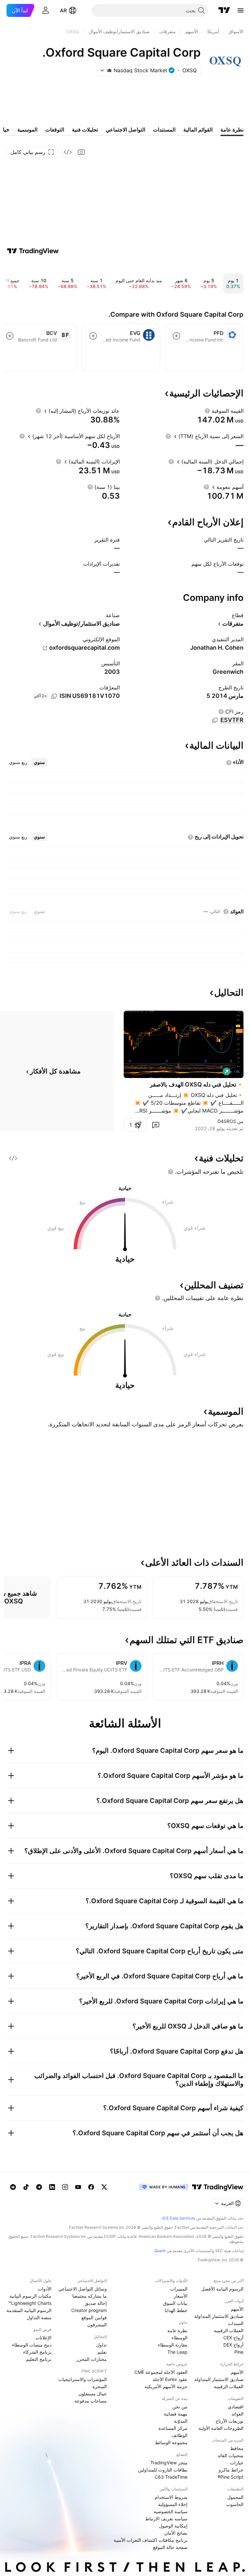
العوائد (237, 2414)
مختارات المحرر (92, 2359)
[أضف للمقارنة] (176, 336)
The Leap (177, 2352)
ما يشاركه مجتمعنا (90, 2296)
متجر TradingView (169, 2463)
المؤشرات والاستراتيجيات (83, 2379)
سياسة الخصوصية (171, 2511)
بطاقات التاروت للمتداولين (163, 2470)
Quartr (160, 2251)
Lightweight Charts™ (30, 2303)
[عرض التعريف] (207, 411)
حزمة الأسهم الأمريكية (166, 2386)
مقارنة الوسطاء (173, 2345)
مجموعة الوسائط (171, 2442)
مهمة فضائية (176, 2414)
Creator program (89, 2310)
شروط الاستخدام (171, 2497)
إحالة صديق (96, 2303)
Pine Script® (230, 2477)
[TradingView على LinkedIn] (52, 2187)
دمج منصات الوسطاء (32, 2345)
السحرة (100, 2386)
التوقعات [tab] (55, 130)
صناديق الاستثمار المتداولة (219, 2316)
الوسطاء (180, 2338)
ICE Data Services (179, 2218)
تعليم (102, 2352)
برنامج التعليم (39, 2359)
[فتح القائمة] (241, 10)
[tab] (39, 762)
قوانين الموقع (94, 2317)
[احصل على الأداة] (68, 152)
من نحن (180, 2407)
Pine (239, 2352)
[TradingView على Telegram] (39, 2187)
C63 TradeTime (171, 2477)
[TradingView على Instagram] (65, 2187)
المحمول (235, 2497)
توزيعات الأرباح (229, 2421)
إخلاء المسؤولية (173, 2504)
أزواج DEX (233, 2345)
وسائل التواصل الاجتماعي (83, 2289)
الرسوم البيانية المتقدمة (29, 2310)
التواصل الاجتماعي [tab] (125, 130)
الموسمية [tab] (27, 130)
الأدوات (45, 2289)
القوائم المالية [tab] (198, 130)
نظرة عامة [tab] (232, 130)
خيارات (237, 2463)
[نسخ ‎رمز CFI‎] (215, 720)
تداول (102, 2345)
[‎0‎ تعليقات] (156, 1125)
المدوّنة (181, 2421)
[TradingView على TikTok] (26, 2187)
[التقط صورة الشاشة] (81, 152)
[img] (109, 70)
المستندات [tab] (164, 130)
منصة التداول (39, 2317)
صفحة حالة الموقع (170, 2547)
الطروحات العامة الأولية (221, 2428)
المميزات (179, 2289)
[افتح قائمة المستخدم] (46, 10)
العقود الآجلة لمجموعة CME (161, 2372)
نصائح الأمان (176, 2533)
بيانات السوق (175, 2303)
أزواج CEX (233, 2338)
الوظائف (180, 2435)
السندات (236, 2323)
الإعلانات (43, 2338)
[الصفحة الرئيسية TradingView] (224, 10)
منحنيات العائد (230, 2455)
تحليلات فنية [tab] (85, 130)
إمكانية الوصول (173, 2526)
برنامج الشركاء (37, 2352)
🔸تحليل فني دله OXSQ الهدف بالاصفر (197, 1084)
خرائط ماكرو (231, 2470)
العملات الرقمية (229, 2330)
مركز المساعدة (173, 2428)
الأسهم (237, 2309)
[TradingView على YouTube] (78, 2187)
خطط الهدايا (176, 2310)
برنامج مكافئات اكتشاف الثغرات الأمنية (151, 2540)
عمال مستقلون (93, 2394)
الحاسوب (235, 2504)
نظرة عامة (177, 2330)
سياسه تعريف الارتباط (166, 2519)
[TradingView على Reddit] (13, 2187)
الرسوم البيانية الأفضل (222, 2289)
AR (63, 10)
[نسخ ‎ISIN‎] (54, 696)
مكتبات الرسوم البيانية (30, 2296)
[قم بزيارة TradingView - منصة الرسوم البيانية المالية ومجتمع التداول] (33, 251)
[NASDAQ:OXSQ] (237, 1072)
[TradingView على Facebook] (91, 2187)
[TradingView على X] (104, 2187)
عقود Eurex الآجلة (170, 2379)
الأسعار (181, 2296)
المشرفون (97, 2325)
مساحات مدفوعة (91, 2401)
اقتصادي (236, 2407)
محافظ (237, 2448)
